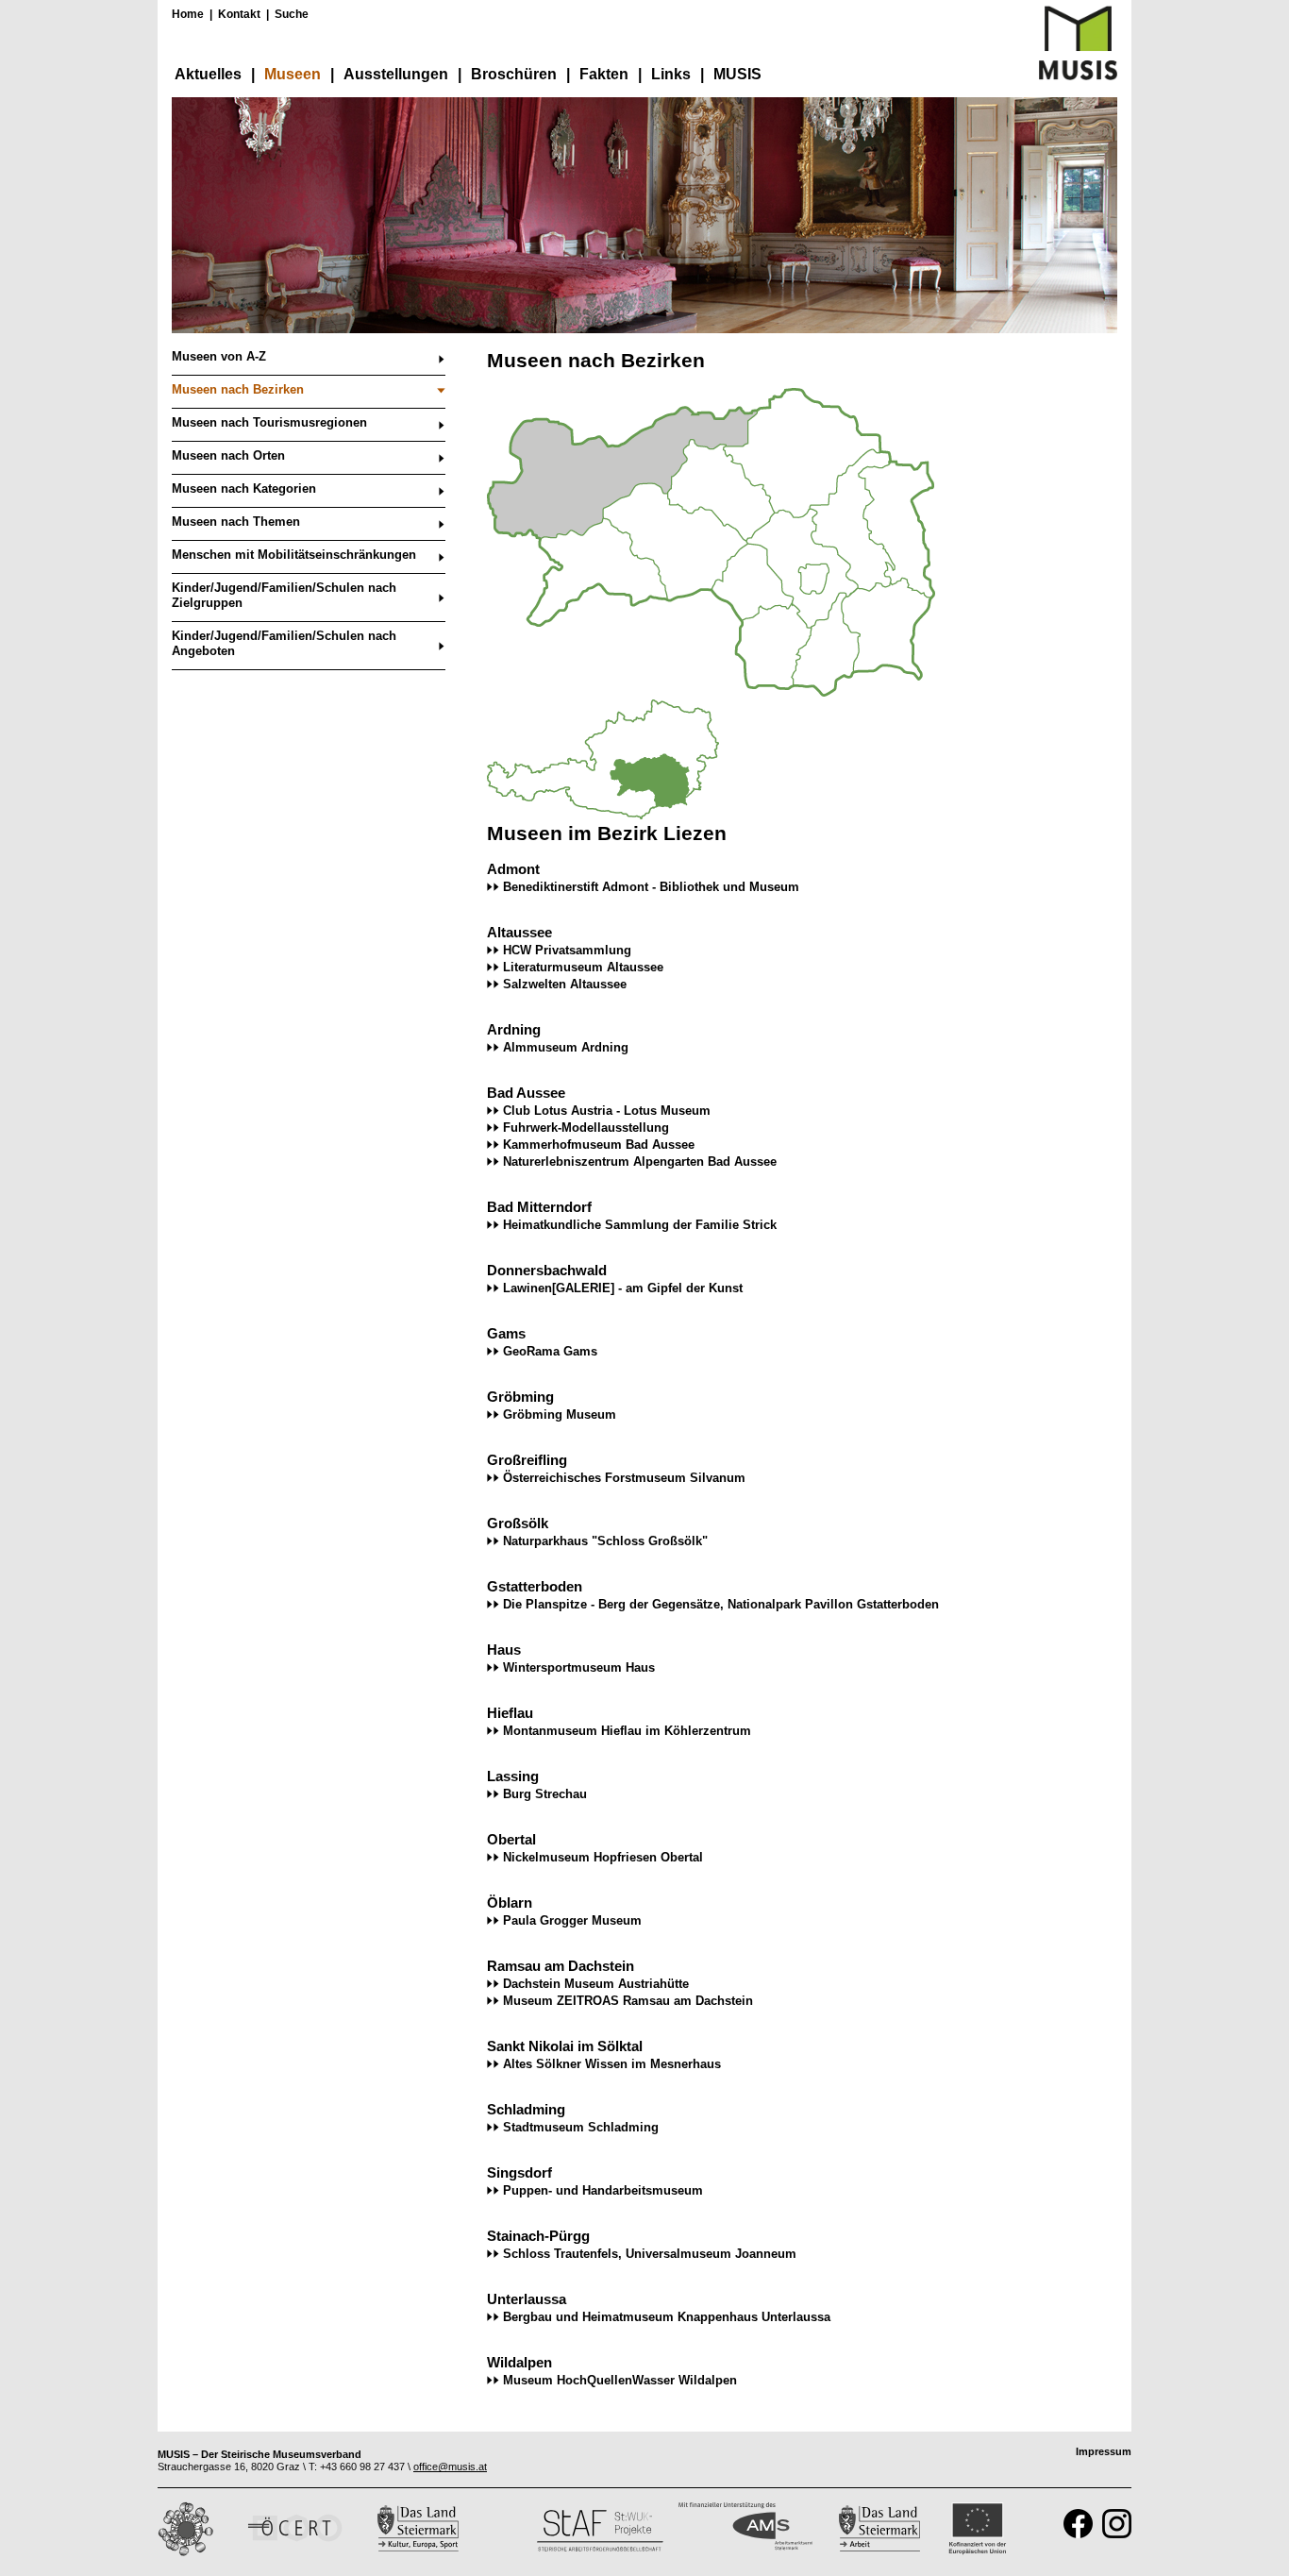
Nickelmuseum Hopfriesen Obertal (603, 1857)
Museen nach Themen (236, 522)
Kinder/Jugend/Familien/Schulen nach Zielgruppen (284, 595)
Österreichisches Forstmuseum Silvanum (624, 1478)
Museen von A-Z (219, 356)
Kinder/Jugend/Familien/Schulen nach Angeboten (284, 643)
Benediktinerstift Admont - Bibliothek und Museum (651, 887)
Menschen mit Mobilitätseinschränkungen (294, 555)
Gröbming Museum (560, 1414)
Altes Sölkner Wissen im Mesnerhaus (612, 2064)
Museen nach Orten (228, 455)
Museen (293, 74)
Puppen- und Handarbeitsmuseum (603, 2190)
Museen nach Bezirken (238, 389)
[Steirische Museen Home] (1078, 76)
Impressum (1104, 2451)
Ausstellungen (396, 74)
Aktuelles (208, 74)
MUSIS (737, 74)
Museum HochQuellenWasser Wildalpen (620, 2380)
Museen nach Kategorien (244, 488)
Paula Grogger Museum (572, 1920)
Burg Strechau (545, 1794)
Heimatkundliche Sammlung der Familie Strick (640, 1225)
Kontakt (239, 14)
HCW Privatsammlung (567, 950)
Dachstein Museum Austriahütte (596, 1984)
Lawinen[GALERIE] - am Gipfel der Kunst (623, 1288)
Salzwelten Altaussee (565, 984)
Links (671, 74)
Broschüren (514, 74)
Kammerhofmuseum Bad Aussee (599, 1145)
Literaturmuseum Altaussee (583, 967)
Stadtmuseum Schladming (581, 2127)
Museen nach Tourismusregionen (269, 422)
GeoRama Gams (550, 1351)
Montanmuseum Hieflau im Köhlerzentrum (627, 1731)
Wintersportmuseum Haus (579, 1667)
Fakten (604, 74)
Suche (292, 14)
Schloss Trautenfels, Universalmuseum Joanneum (650, 2254)
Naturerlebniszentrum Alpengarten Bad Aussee (640, 1162)
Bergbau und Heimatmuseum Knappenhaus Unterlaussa (667, 2317)
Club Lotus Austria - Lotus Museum (607, 1111)
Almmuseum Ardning (566, 1047)
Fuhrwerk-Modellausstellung (586, 1128)
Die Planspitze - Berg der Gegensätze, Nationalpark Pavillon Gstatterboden (721, 1604)
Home (188, 14)
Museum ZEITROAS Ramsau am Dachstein (628, 2001)
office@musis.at (450, 2467)
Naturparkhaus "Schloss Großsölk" (605, 1541)
